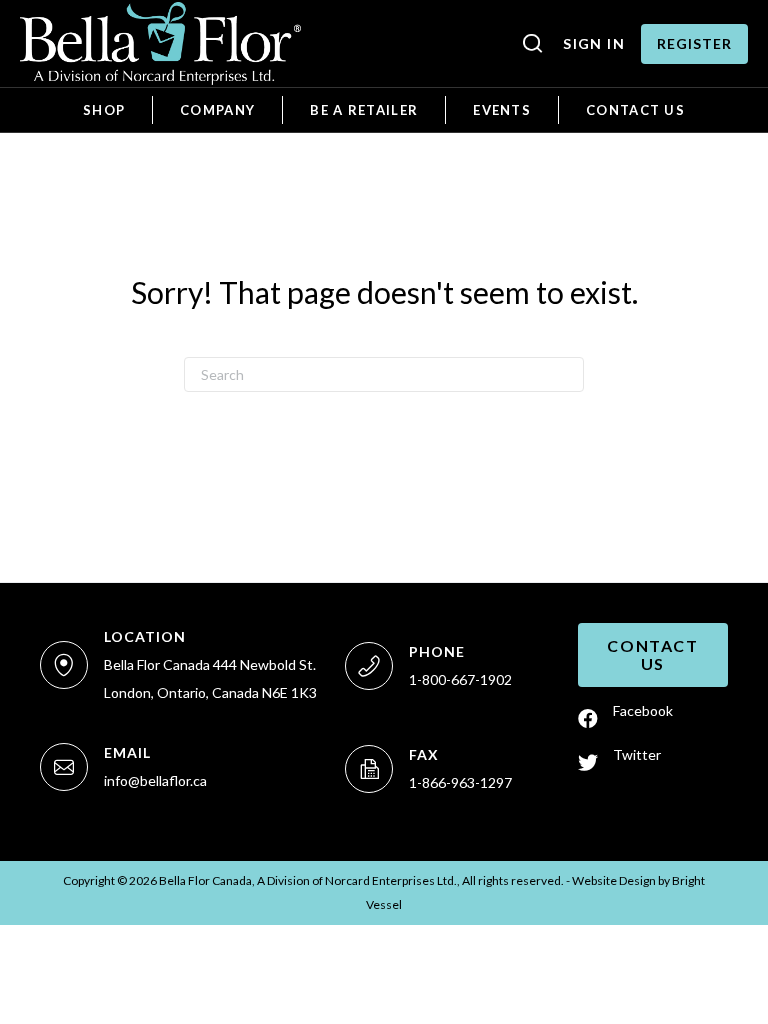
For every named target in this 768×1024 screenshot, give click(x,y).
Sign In (594, 43)
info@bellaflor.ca (155, 780)
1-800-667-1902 (460, 679)
